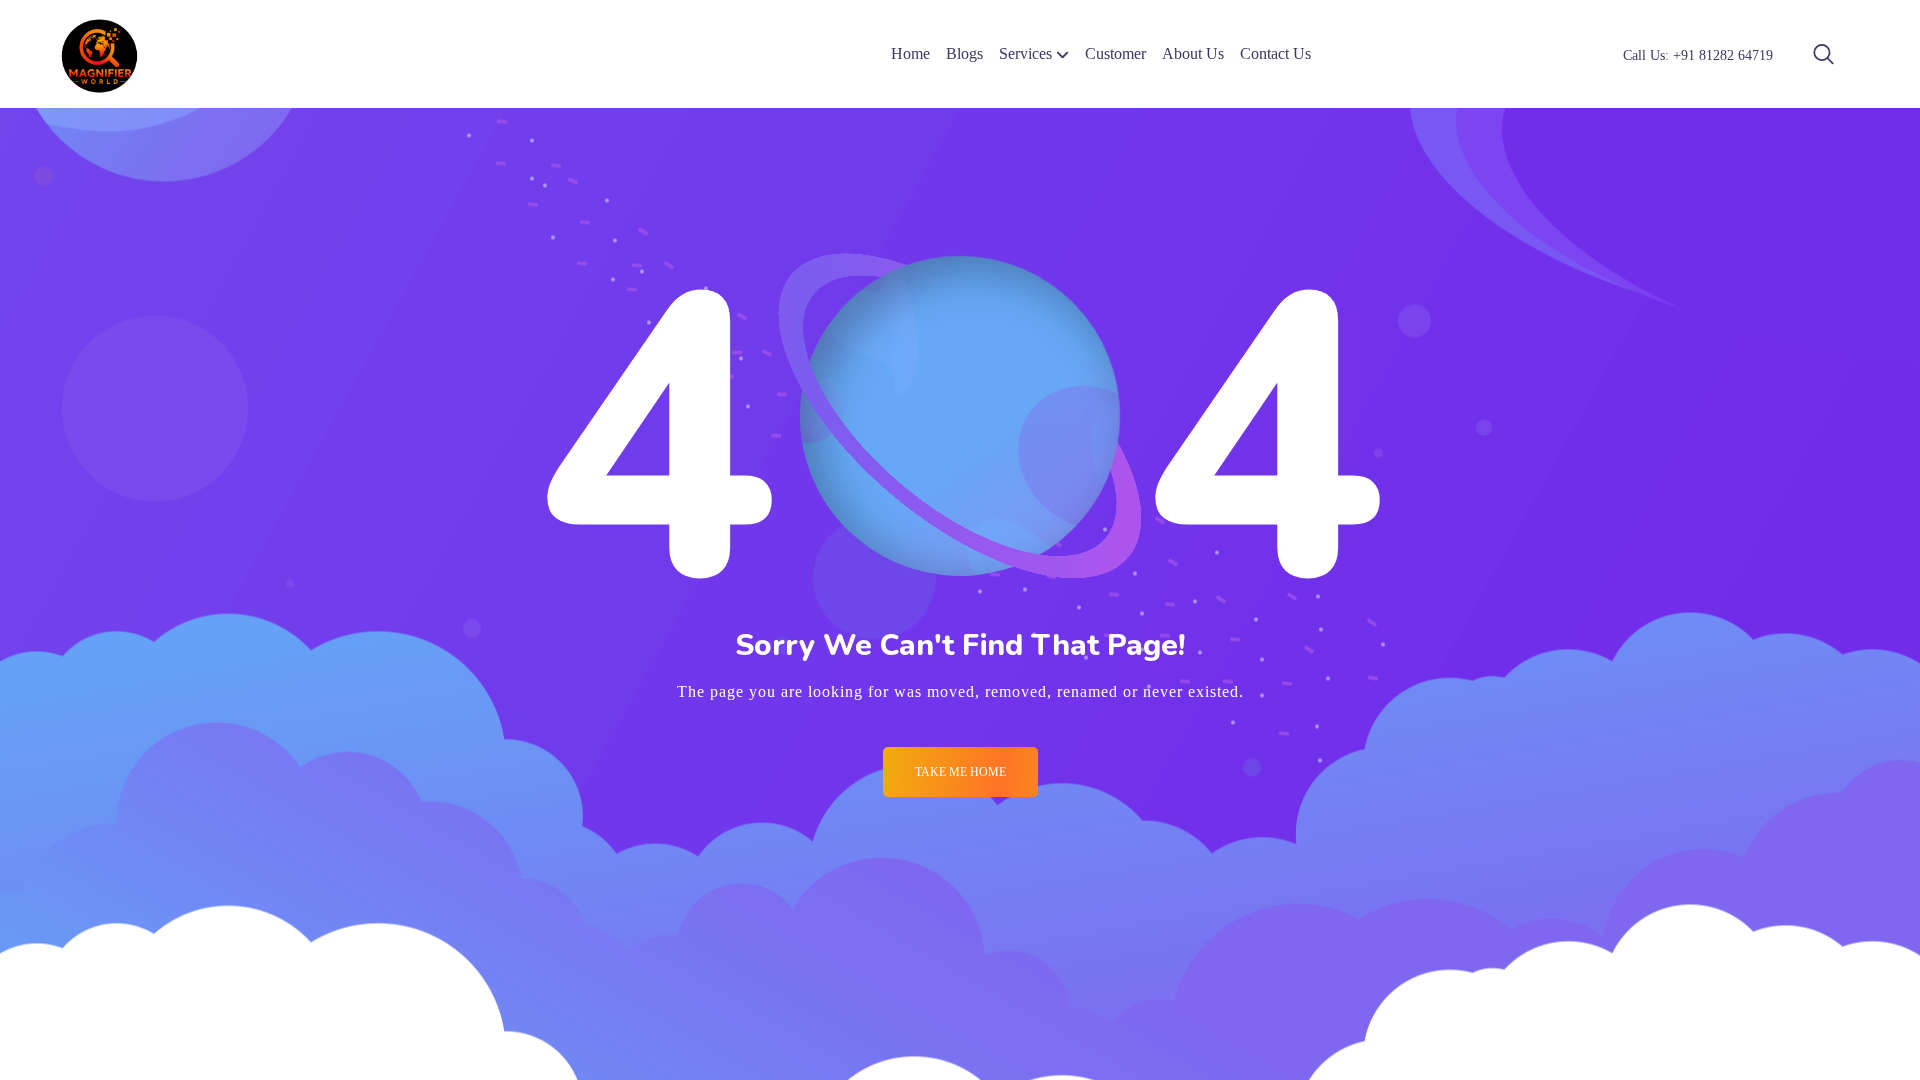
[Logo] (100, 54)
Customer (1115, 53)
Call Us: (1698, 55)
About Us (1193, 53)
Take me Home (960, 772)
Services (1025, 53)
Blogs (964, 53)
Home (910, 53)
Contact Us (1275, 53)
